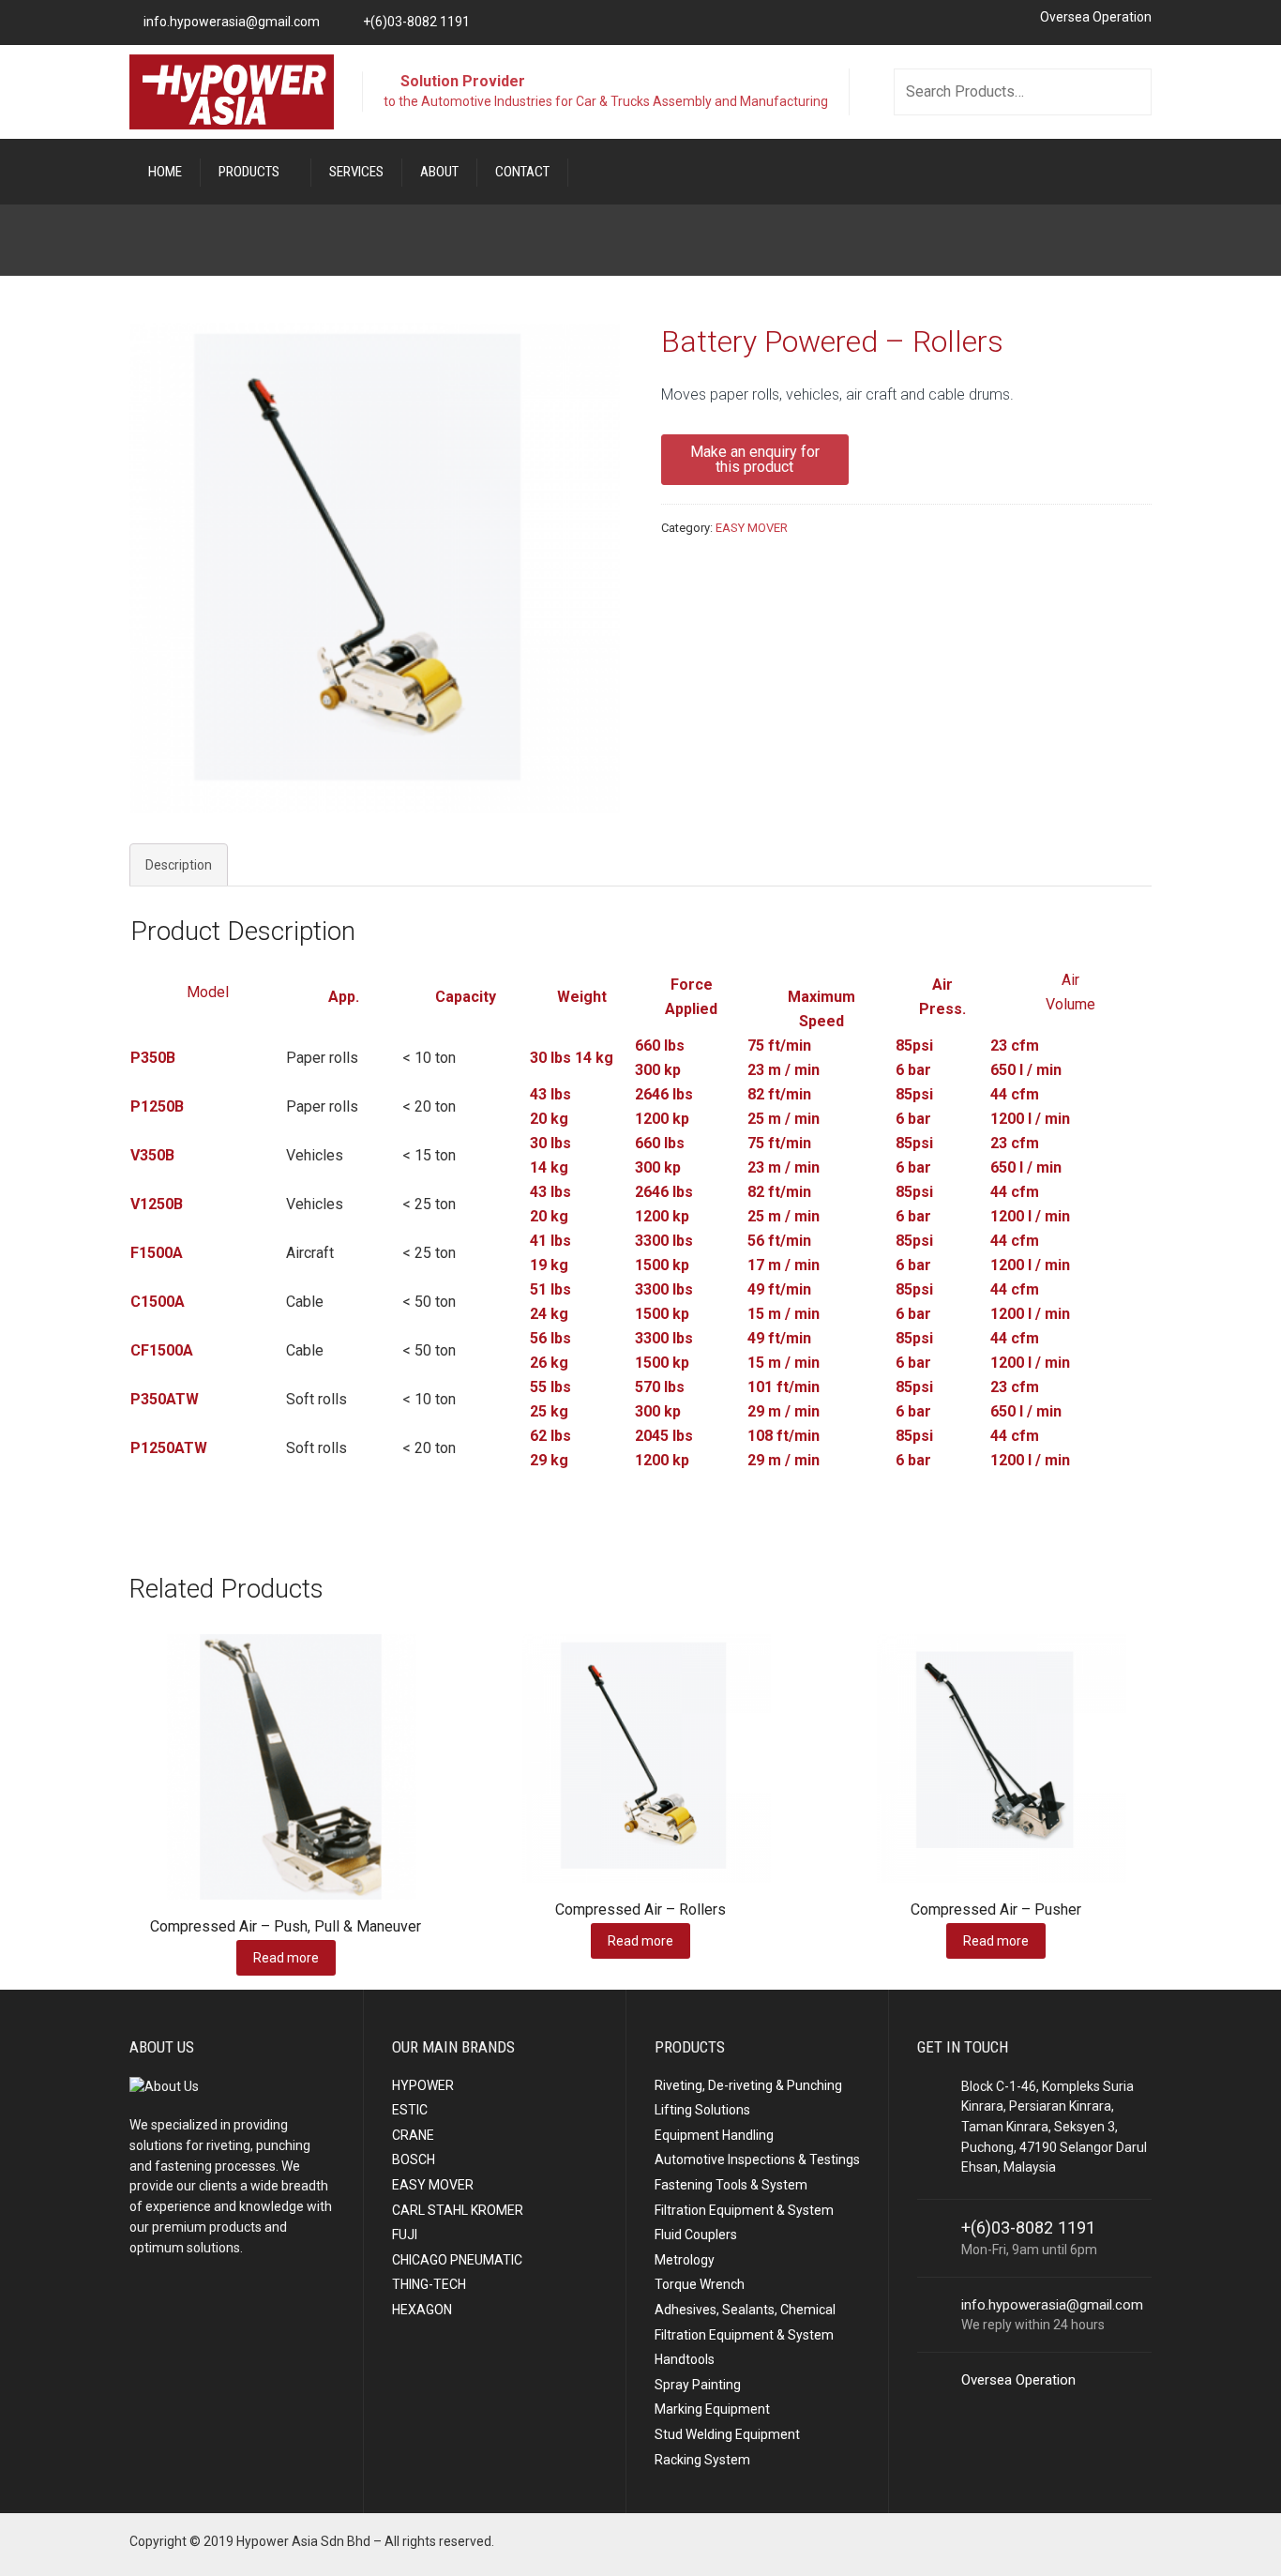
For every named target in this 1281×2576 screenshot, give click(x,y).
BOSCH (414, 2159)
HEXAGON (422, 2310)
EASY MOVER (752, 528)
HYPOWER (423, 2085)
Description (179, 865)
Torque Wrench (700, 2284)
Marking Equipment (712, 2409)
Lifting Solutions (702, 2110)
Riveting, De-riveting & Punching (748, 2085)
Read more (286, 1958)
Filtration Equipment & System (744, 2210)
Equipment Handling (714, 2135)
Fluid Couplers (696, 2235)
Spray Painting (698, 2385)
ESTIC (410, 2110)
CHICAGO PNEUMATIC (457, 2260)
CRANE (413, 2135)
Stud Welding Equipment (727, 2434)
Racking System (702, 2460)
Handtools (685, 2359)
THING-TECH (429, 2284)
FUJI (405, 2235)
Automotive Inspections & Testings (757, 2159)
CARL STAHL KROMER (458, 2210)
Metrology (685, 2260)
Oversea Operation (1096, 17)
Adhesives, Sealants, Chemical (745, 2310)
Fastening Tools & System (731, 2185)
